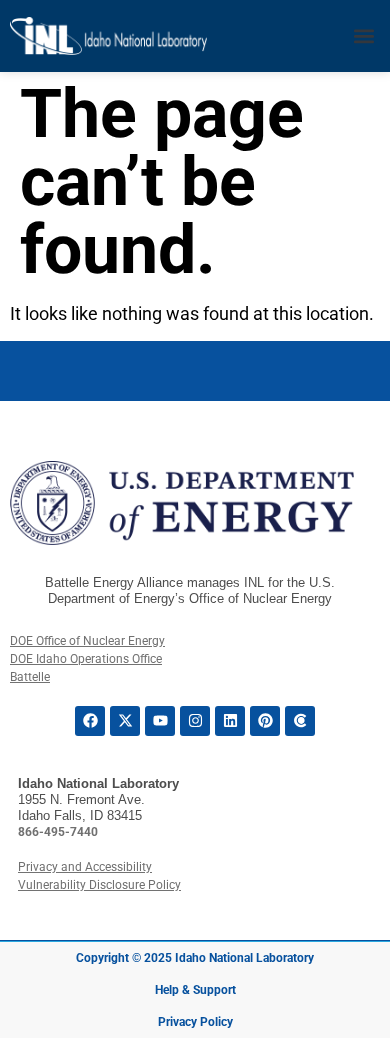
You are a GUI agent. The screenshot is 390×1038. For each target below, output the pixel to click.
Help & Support (195, 990)
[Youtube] (160, 721)
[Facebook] (90, 721)
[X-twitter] (125, 721)
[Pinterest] (265, 721)
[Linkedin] (230, 721)
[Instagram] (195, 721)
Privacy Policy (195, 1022)
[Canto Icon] (300, 721)
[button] (363, 36)
